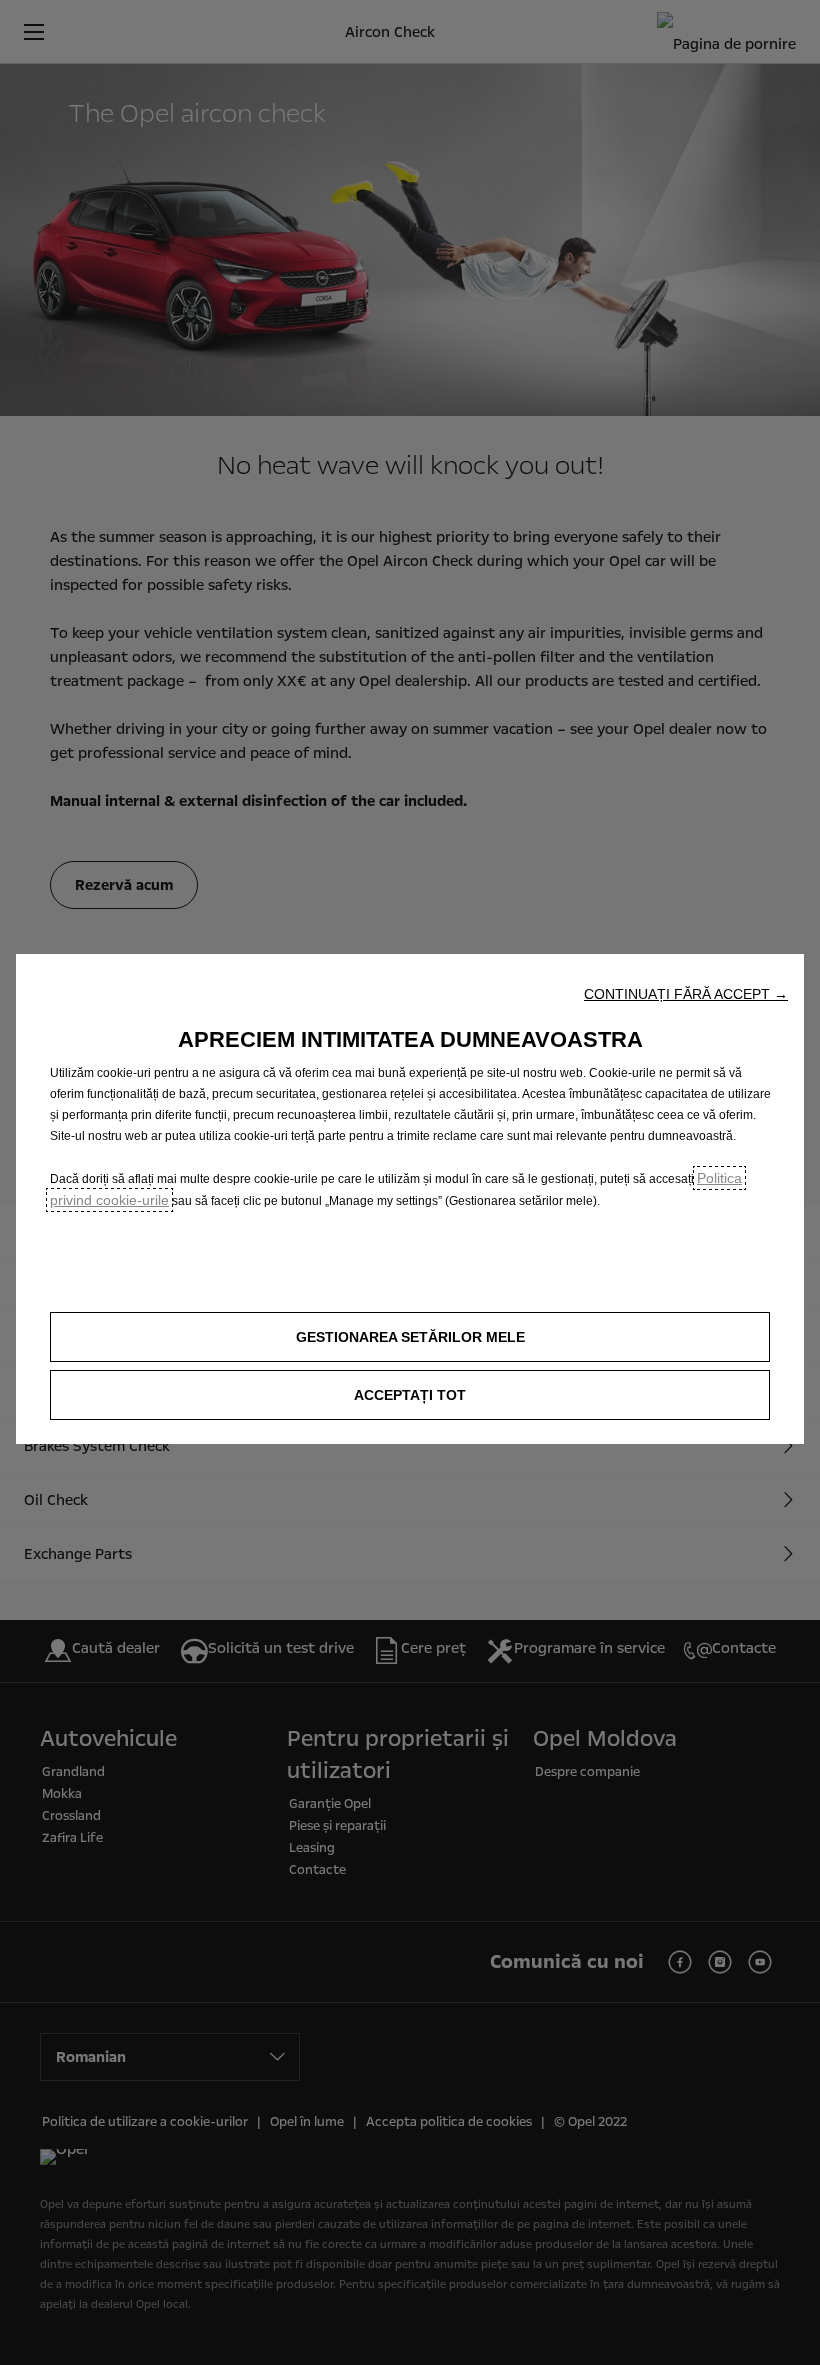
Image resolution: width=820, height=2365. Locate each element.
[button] (686, 994)
